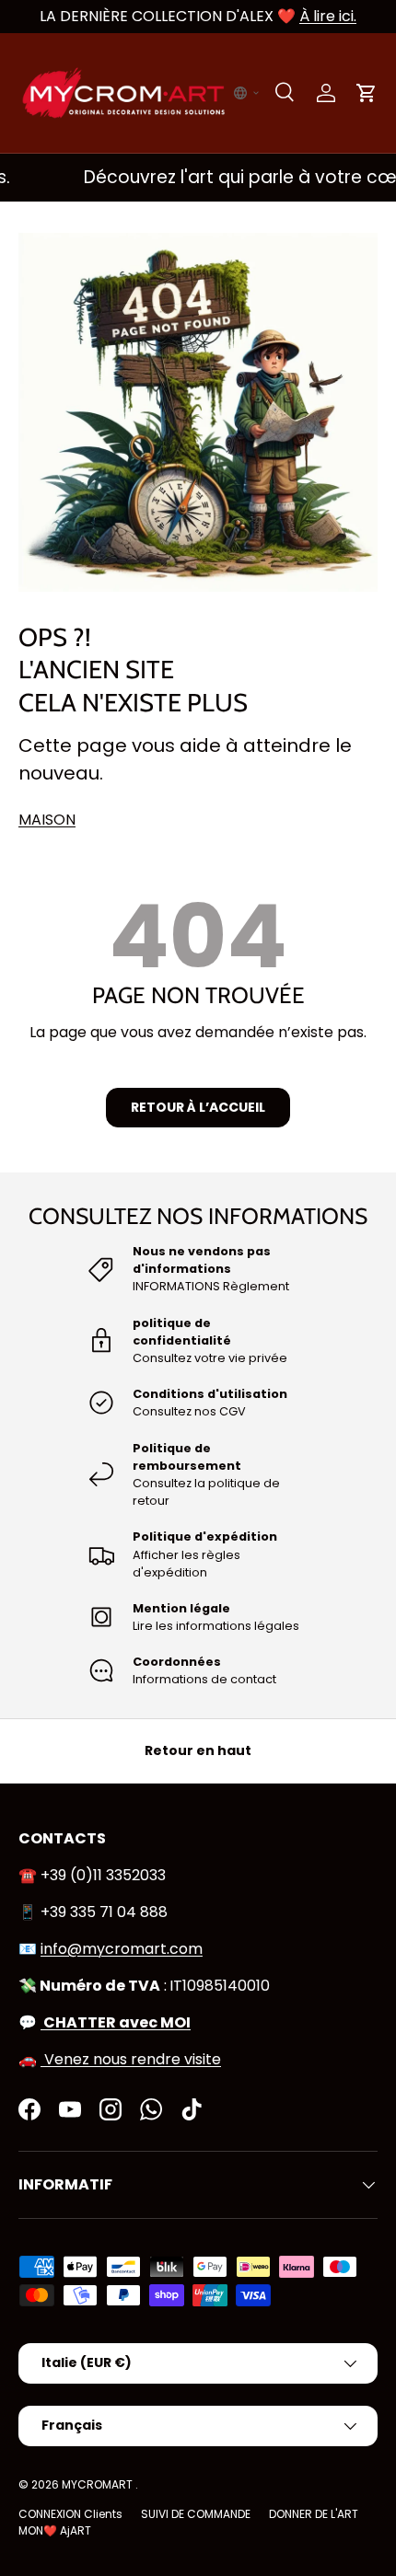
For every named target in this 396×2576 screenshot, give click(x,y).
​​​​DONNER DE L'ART (314, 2514)
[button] (247, 93)
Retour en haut (198, 1750)
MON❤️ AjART (55, 2530)
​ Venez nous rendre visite (131, 2059)
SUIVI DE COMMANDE (196, 2514)
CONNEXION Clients (70, 2514)
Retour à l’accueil (198, 1107)
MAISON (47, 820)
